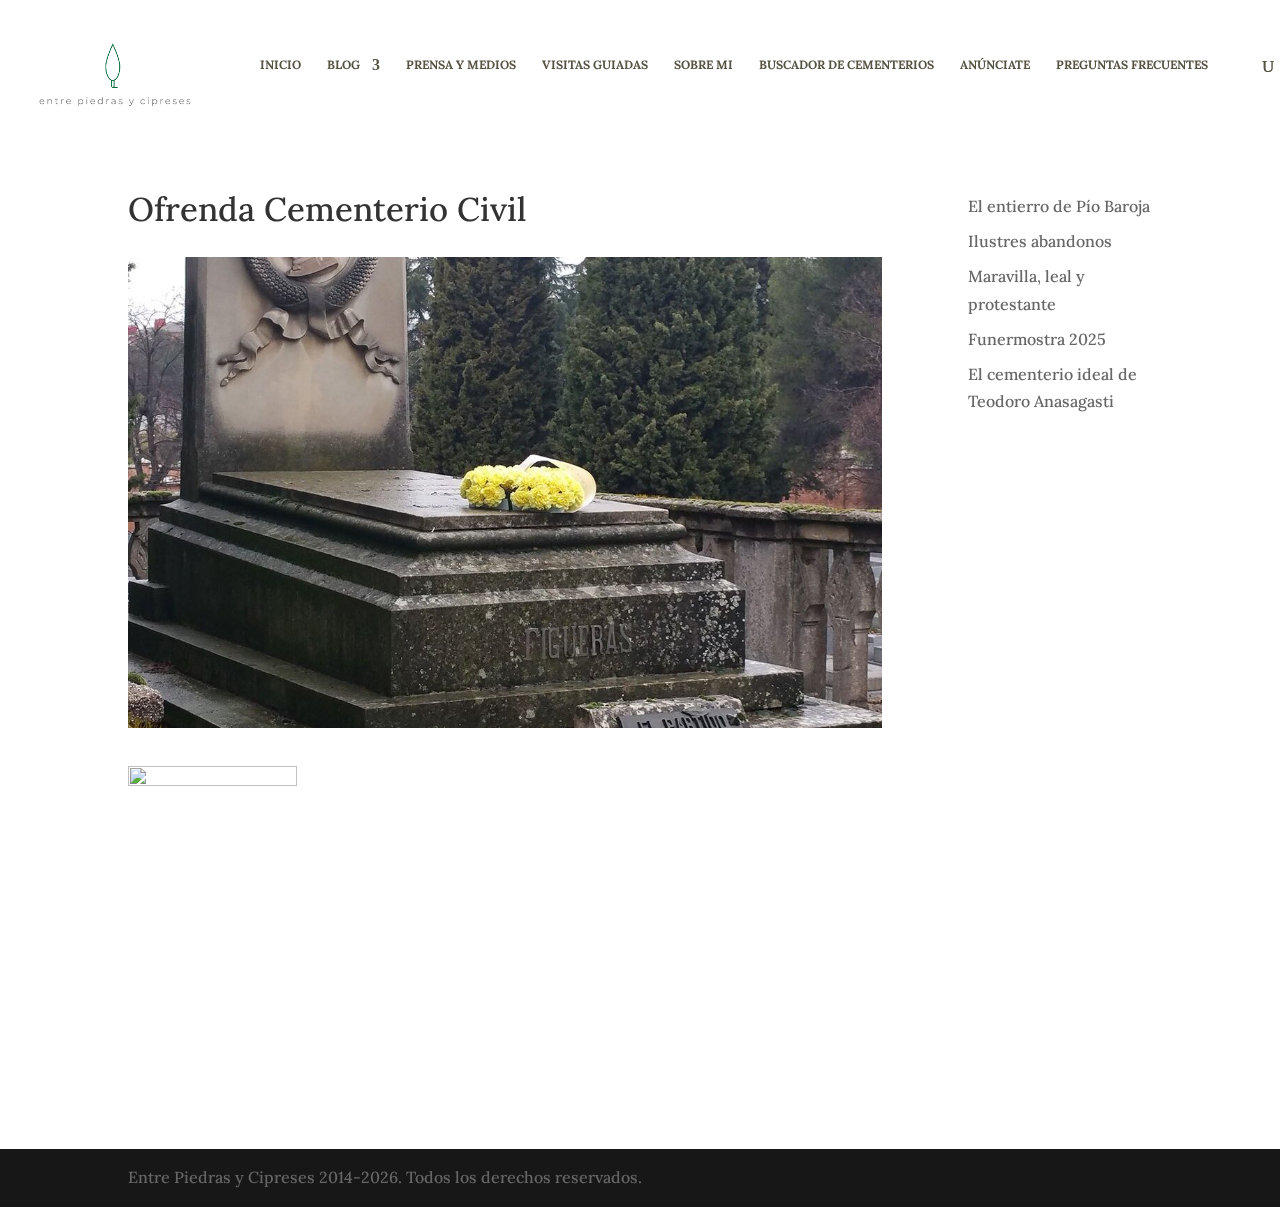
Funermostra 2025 (1037, 339)
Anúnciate (995, 65)
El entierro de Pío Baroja (1059, 206)
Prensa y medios (461, 65)
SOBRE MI (703, 65)
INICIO (280, 65)
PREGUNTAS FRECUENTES (1132, 65)
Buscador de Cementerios (846, 65)
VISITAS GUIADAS (595, 65)
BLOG (343, 65)
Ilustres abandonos (1040, 241)
